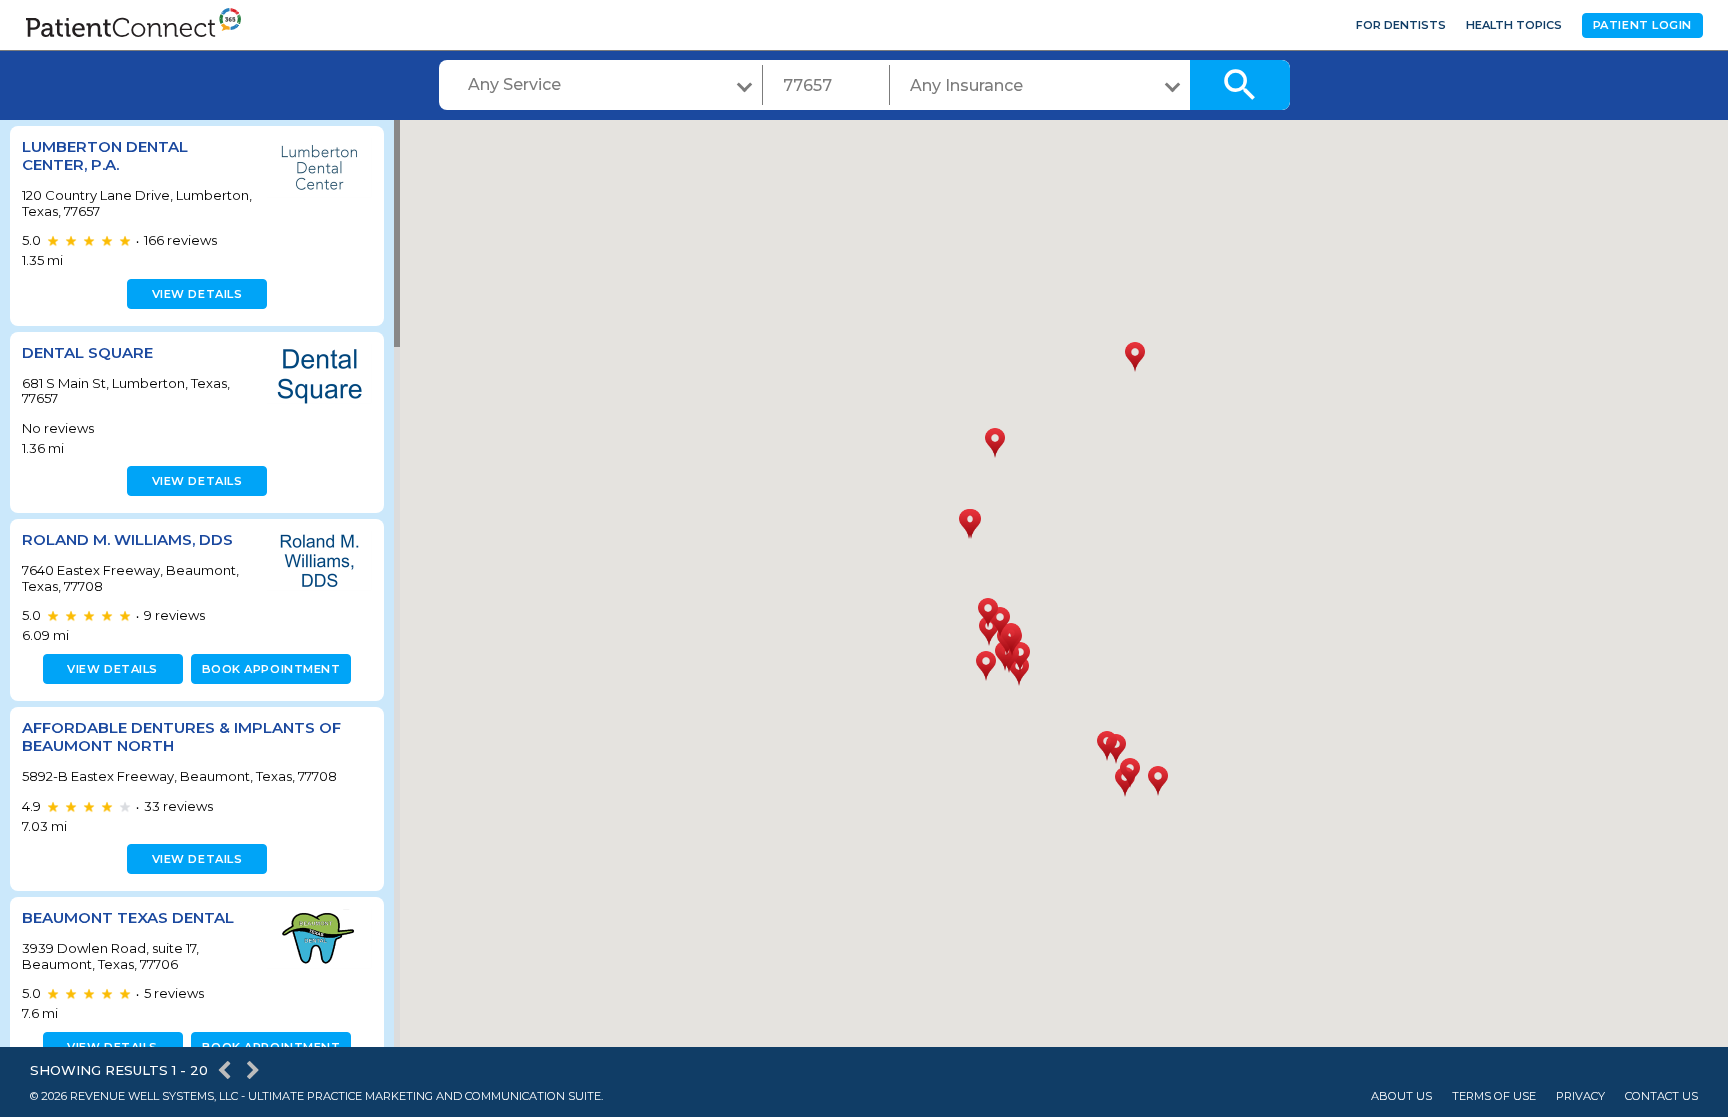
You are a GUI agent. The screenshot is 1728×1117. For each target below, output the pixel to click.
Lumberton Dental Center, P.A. (105, 155)
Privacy (1580, 1096)
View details (197, 294)
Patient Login (1642, 25)
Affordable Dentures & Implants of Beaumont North (181, 736)
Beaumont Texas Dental (128, 917)
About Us (1401, 1096)
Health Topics (1514, 25)
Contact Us (1661, 1096)
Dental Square (87, 352)
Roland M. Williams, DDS (127, 539)
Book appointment (271, 669)
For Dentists (1401, 25)
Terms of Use (1494, 1096)
